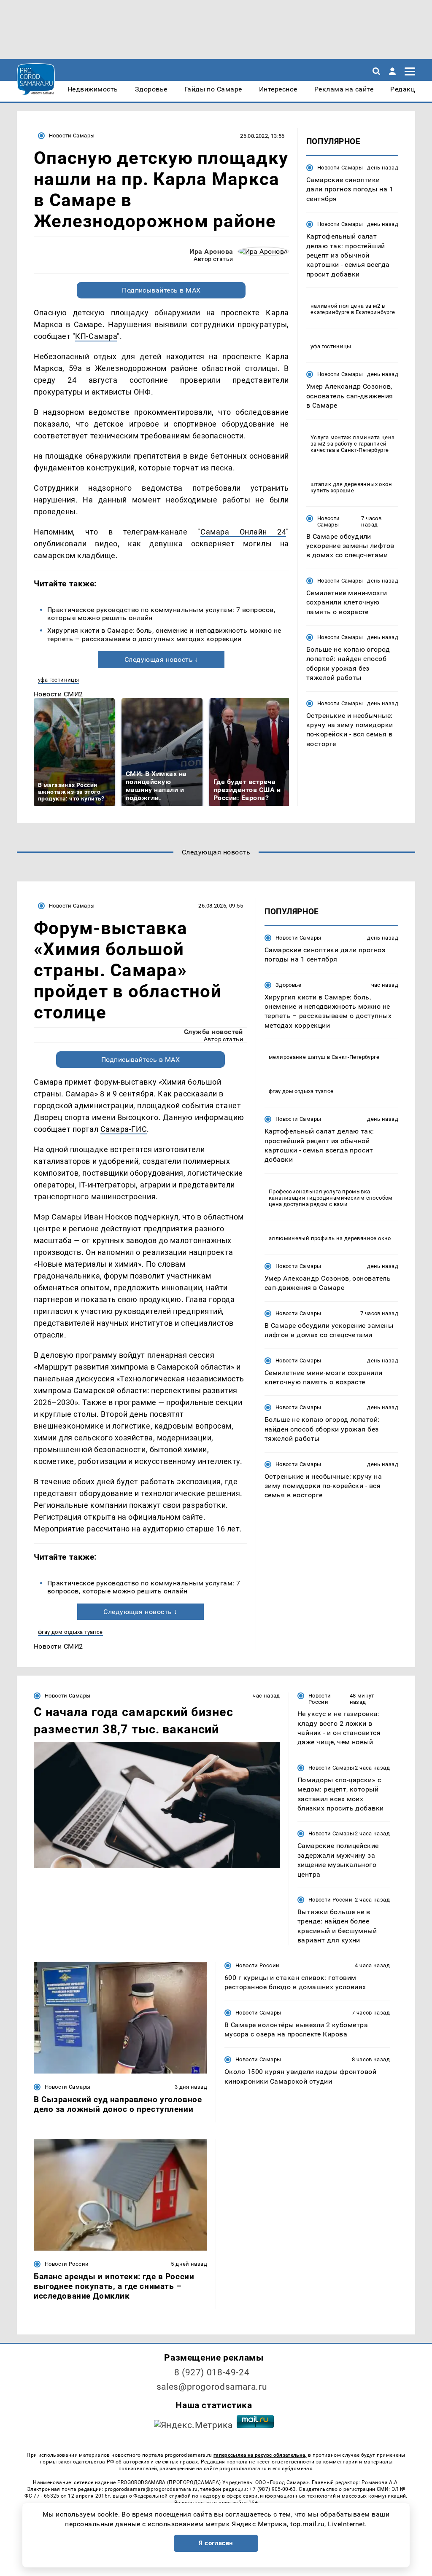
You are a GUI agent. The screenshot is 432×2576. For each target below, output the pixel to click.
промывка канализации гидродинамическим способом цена (331, 1198)
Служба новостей (213, 1032)
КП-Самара (96, 336)
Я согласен (216, 2543)
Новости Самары (72, 136)
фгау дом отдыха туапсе (70, 1632)
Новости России (320, 1699)
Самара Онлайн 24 (243, 532)
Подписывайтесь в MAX (161, 290)
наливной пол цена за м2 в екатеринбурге (348, 309)
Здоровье (288, 985)
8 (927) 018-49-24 (212, 2372)
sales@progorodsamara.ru (212, 2387)
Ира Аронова (211, 251)
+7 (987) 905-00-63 (273, 2489)
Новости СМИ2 (58, 694)
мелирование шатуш (297, 1057)
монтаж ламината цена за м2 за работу (353, 441)
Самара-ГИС (124, 1129)
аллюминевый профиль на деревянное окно (330, 1238)
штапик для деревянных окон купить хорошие (351, 487)
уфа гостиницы (58, 680)
